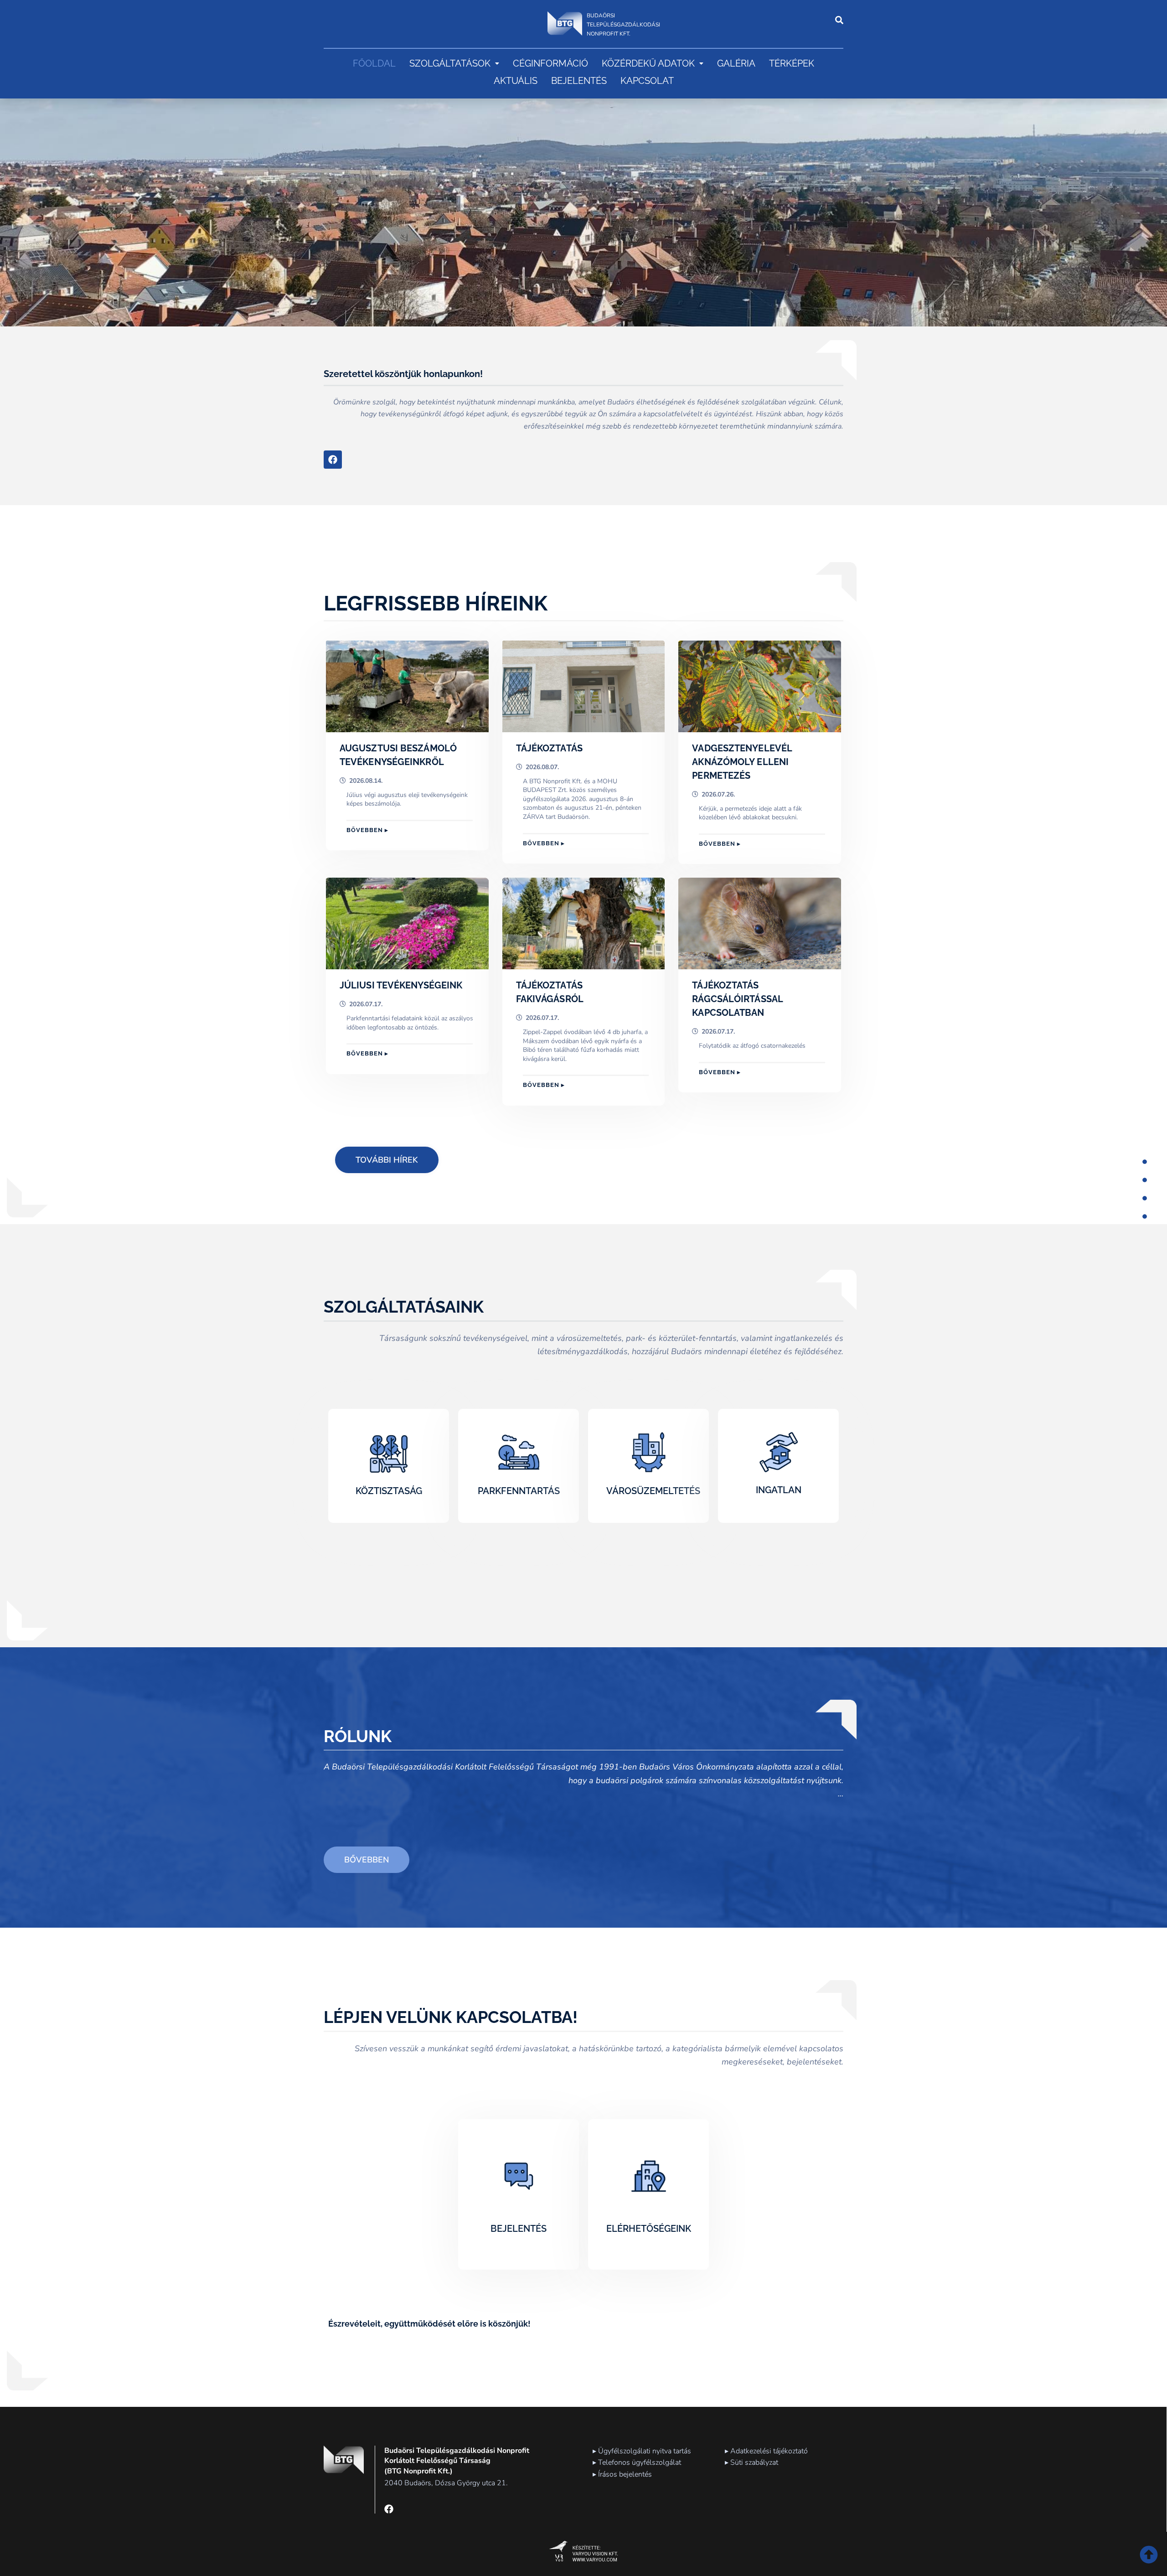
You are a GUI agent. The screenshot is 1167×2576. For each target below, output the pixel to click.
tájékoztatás (549, 748)
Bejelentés (579, 81)
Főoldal (374, 63)
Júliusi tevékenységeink (401, 985)
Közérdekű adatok (648, 63)
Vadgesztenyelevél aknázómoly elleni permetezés (742, 762)
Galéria (736, 63)
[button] (454, 63)
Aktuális (516, 81)
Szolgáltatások (450, 63)
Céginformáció (550, 63)
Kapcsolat (647, 81)
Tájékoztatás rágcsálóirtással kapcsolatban (737, 999)
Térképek (792, 63)
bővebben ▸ (367, 830)
